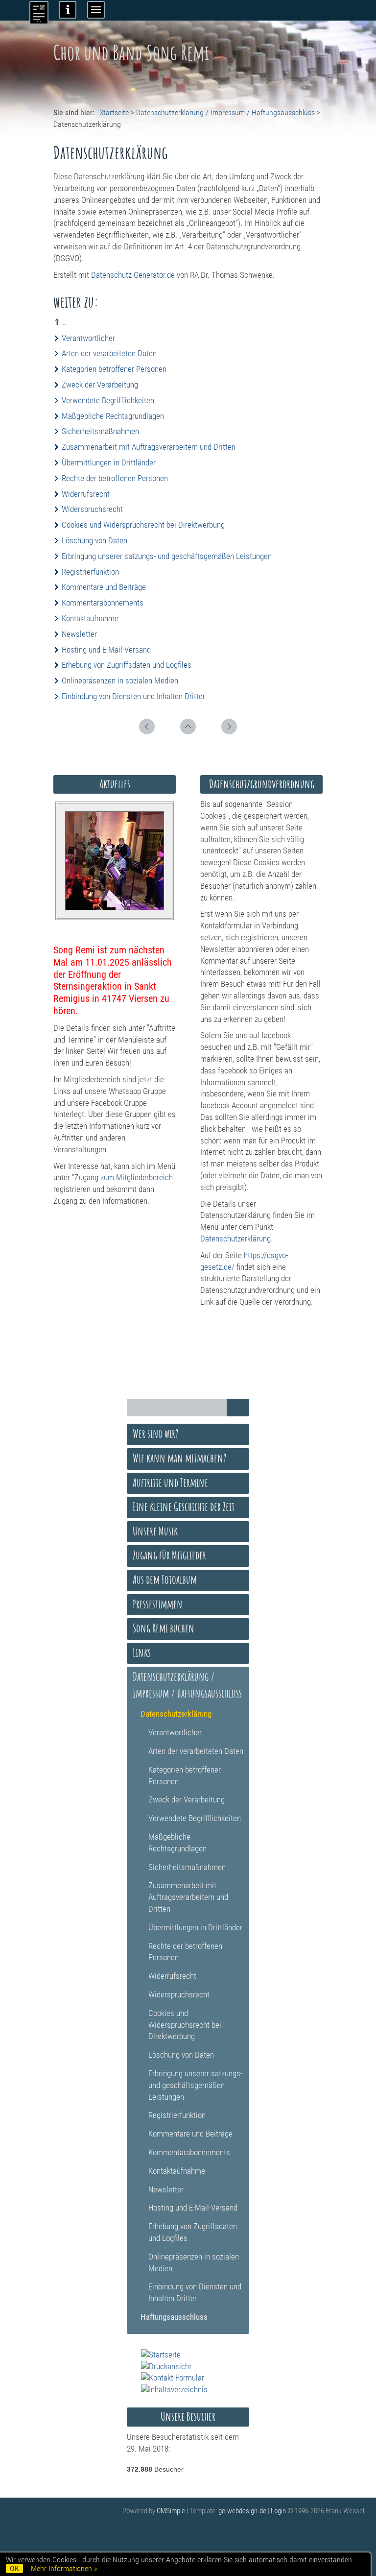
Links (142, 1653)
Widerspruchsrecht (92, 509)
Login (278, 2511)
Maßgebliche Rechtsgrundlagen (113, 416)
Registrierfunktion (90, 572)
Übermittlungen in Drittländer (109, 462)
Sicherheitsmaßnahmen (100, 431)
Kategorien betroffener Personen (114, 369)
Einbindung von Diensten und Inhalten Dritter (133, 696)
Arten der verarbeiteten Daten (109, 353)
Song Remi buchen (164, 1628)
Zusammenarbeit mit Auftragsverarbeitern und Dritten (149, 447)
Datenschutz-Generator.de (133, 275)
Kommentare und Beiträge (104, 587)
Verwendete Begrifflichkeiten (108, 400)
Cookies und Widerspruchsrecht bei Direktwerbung (143, 525)
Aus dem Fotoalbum (165, 1580)
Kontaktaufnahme (90, 618)
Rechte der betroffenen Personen (115, 478)
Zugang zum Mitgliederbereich (123, 1177)
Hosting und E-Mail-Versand (106, 650)
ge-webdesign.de (242, 2511)
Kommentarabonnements (103, 603)
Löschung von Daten (94, 540)
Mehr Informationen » (64, 2568)
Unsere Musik (155, 1531)
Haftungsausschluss (174, 2317)
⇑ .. (60, 322)
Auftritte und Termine (170, 1482)
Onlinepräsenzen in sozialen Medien (120, 680)
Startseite (114, 112)
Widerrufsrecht (86, 494)
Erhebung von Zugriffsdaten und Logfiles (127, 665)
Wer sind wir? (155, 1434)
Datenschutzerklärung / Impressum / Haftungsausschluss (225, 112)
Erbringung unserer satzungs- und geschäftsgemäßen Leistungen (167, 556)
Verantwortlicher (88, 338)
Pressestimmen (158, 1604)
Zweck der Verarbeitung (100, 385)
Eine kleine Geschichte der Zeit (184, 1507)
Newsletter (79, 634)
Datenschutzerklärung (235, 1239)
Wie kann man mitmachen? (179, 1458)
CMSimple (171, 2511)
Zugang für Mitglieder (169, 1555)
